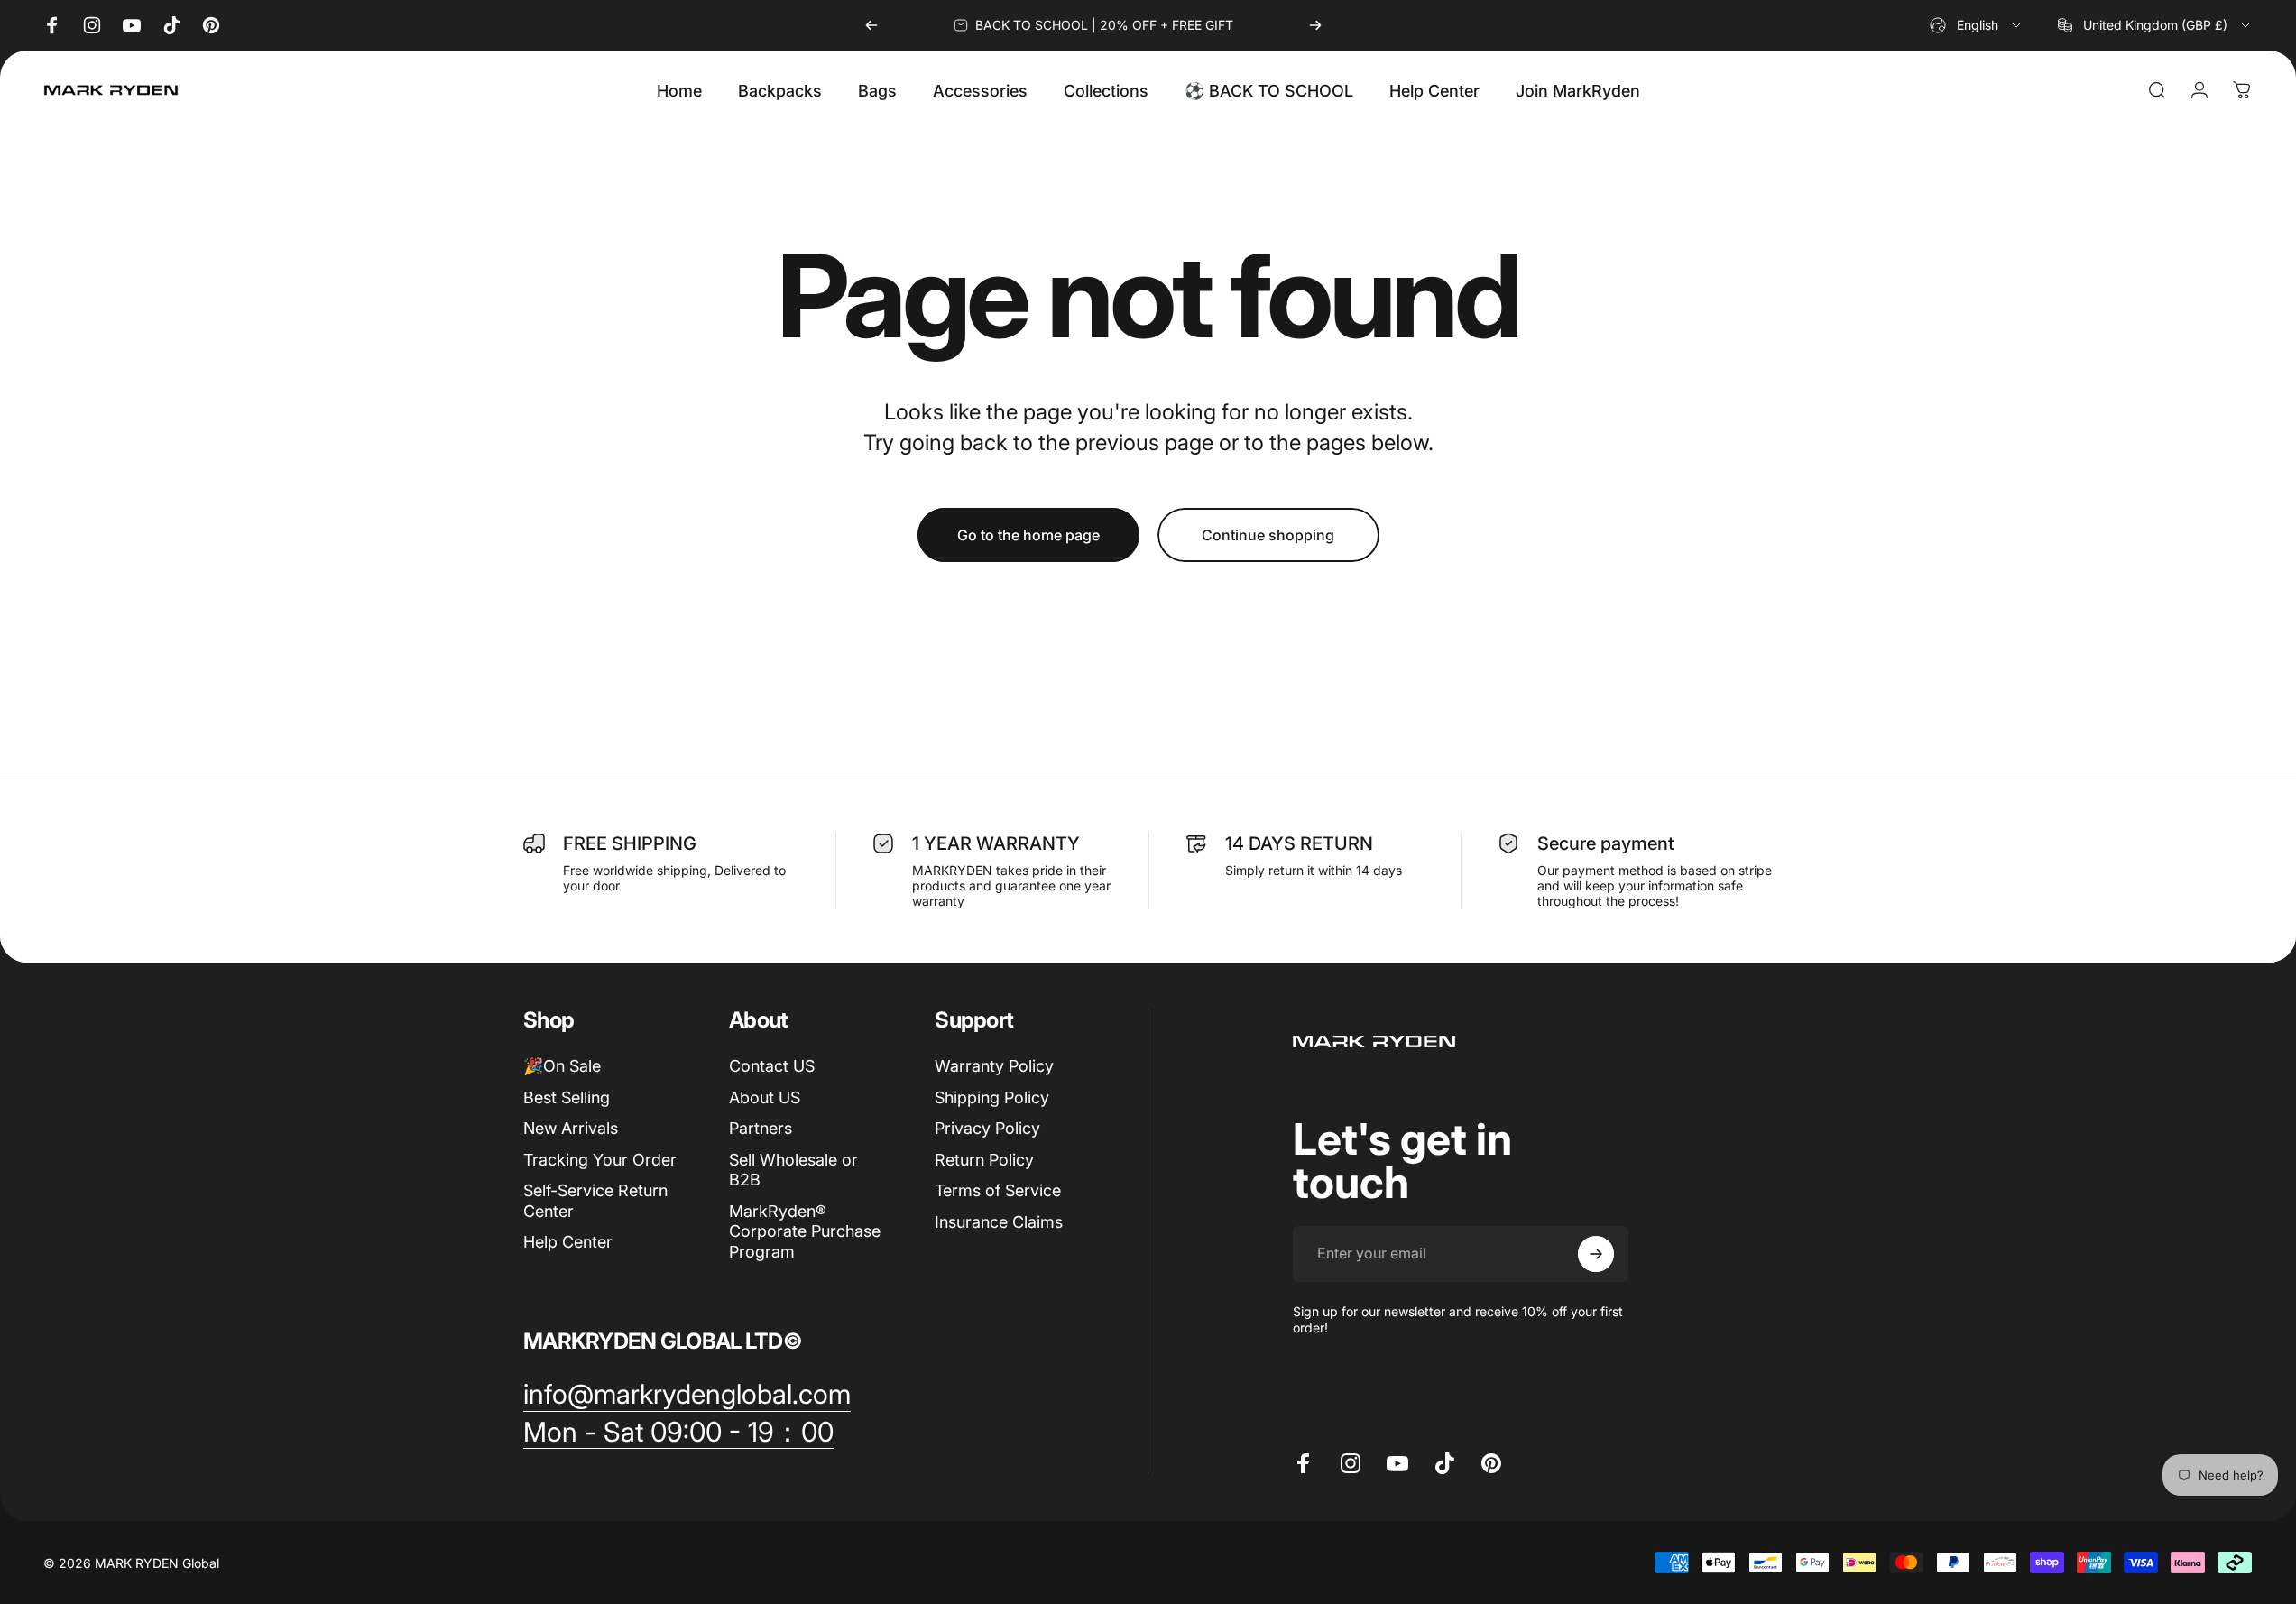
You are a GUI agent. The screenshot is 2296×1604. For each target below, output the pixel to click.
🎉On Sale (562, 1066)
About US (765, 1097)
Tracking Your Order (600, 1160)
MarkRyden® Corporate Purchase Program (805, 1231)
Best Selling (567, 1097)
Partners (761, 1128)
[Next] (1315, 25)
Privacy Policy (987, 1128)
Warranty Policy (994, 1066)
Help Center (568, 1242)
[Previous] (871, 25)
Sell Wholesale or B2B (793, 1170)
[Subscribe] (1596, 1254)
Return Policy (984, 1160)
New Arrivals (571, 1128)
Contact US (772, 1066)
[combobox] (1977, 25)
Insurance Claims (999, 1222)
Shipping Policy (992, 1097)
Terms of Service (998, 1190)
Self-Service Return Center (595, 1201)
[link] (687, 1395)
